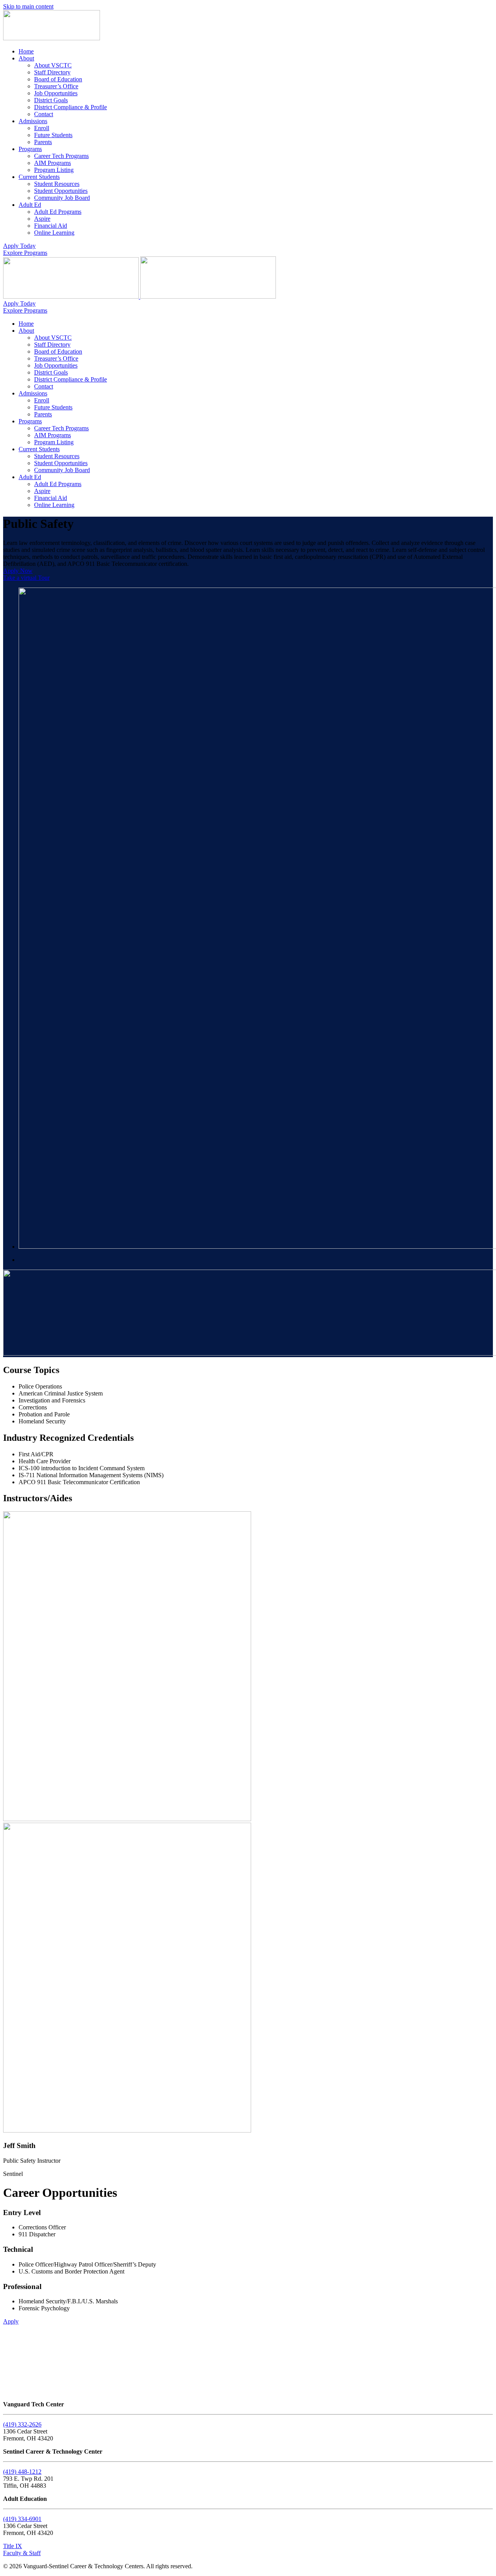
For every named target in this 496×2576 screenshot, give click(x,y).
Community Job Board (62, 198)
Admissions (33, 121)
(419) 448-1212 (22, 2472)
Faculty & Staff (22, 2553)
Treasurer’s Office (56, 86)
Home (26, 51)
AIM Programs (53, 163)
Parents (43, 142)
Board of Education (58, 79)
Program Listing (54, 170)
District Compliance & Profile (71, 107)
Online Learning (54, 233)
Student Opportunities (61, 191)
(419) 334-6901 (22, 2519)
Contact (44, 114)
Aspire (42, 219)
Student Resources (57, 184)
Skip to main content (28, 6)
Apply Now (18, 571)
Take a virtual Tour (26, 578)
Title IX (13, 2546)
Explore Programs (25, 253)
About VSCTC (53, 65)
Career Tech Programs (61, 156)
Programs (30, 149)
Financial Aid (51, 226)
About (26, 58)
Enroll (42, 128)
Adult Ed (30, 205)
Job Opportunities (56, 93)
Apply (11, 2321)
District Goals (51, 100)
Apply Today (19, 246)
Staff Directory (52, 72)
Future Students (53, 135)
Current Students (39, 177)
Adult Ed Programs (58, 212)
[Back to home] (52, 38)
